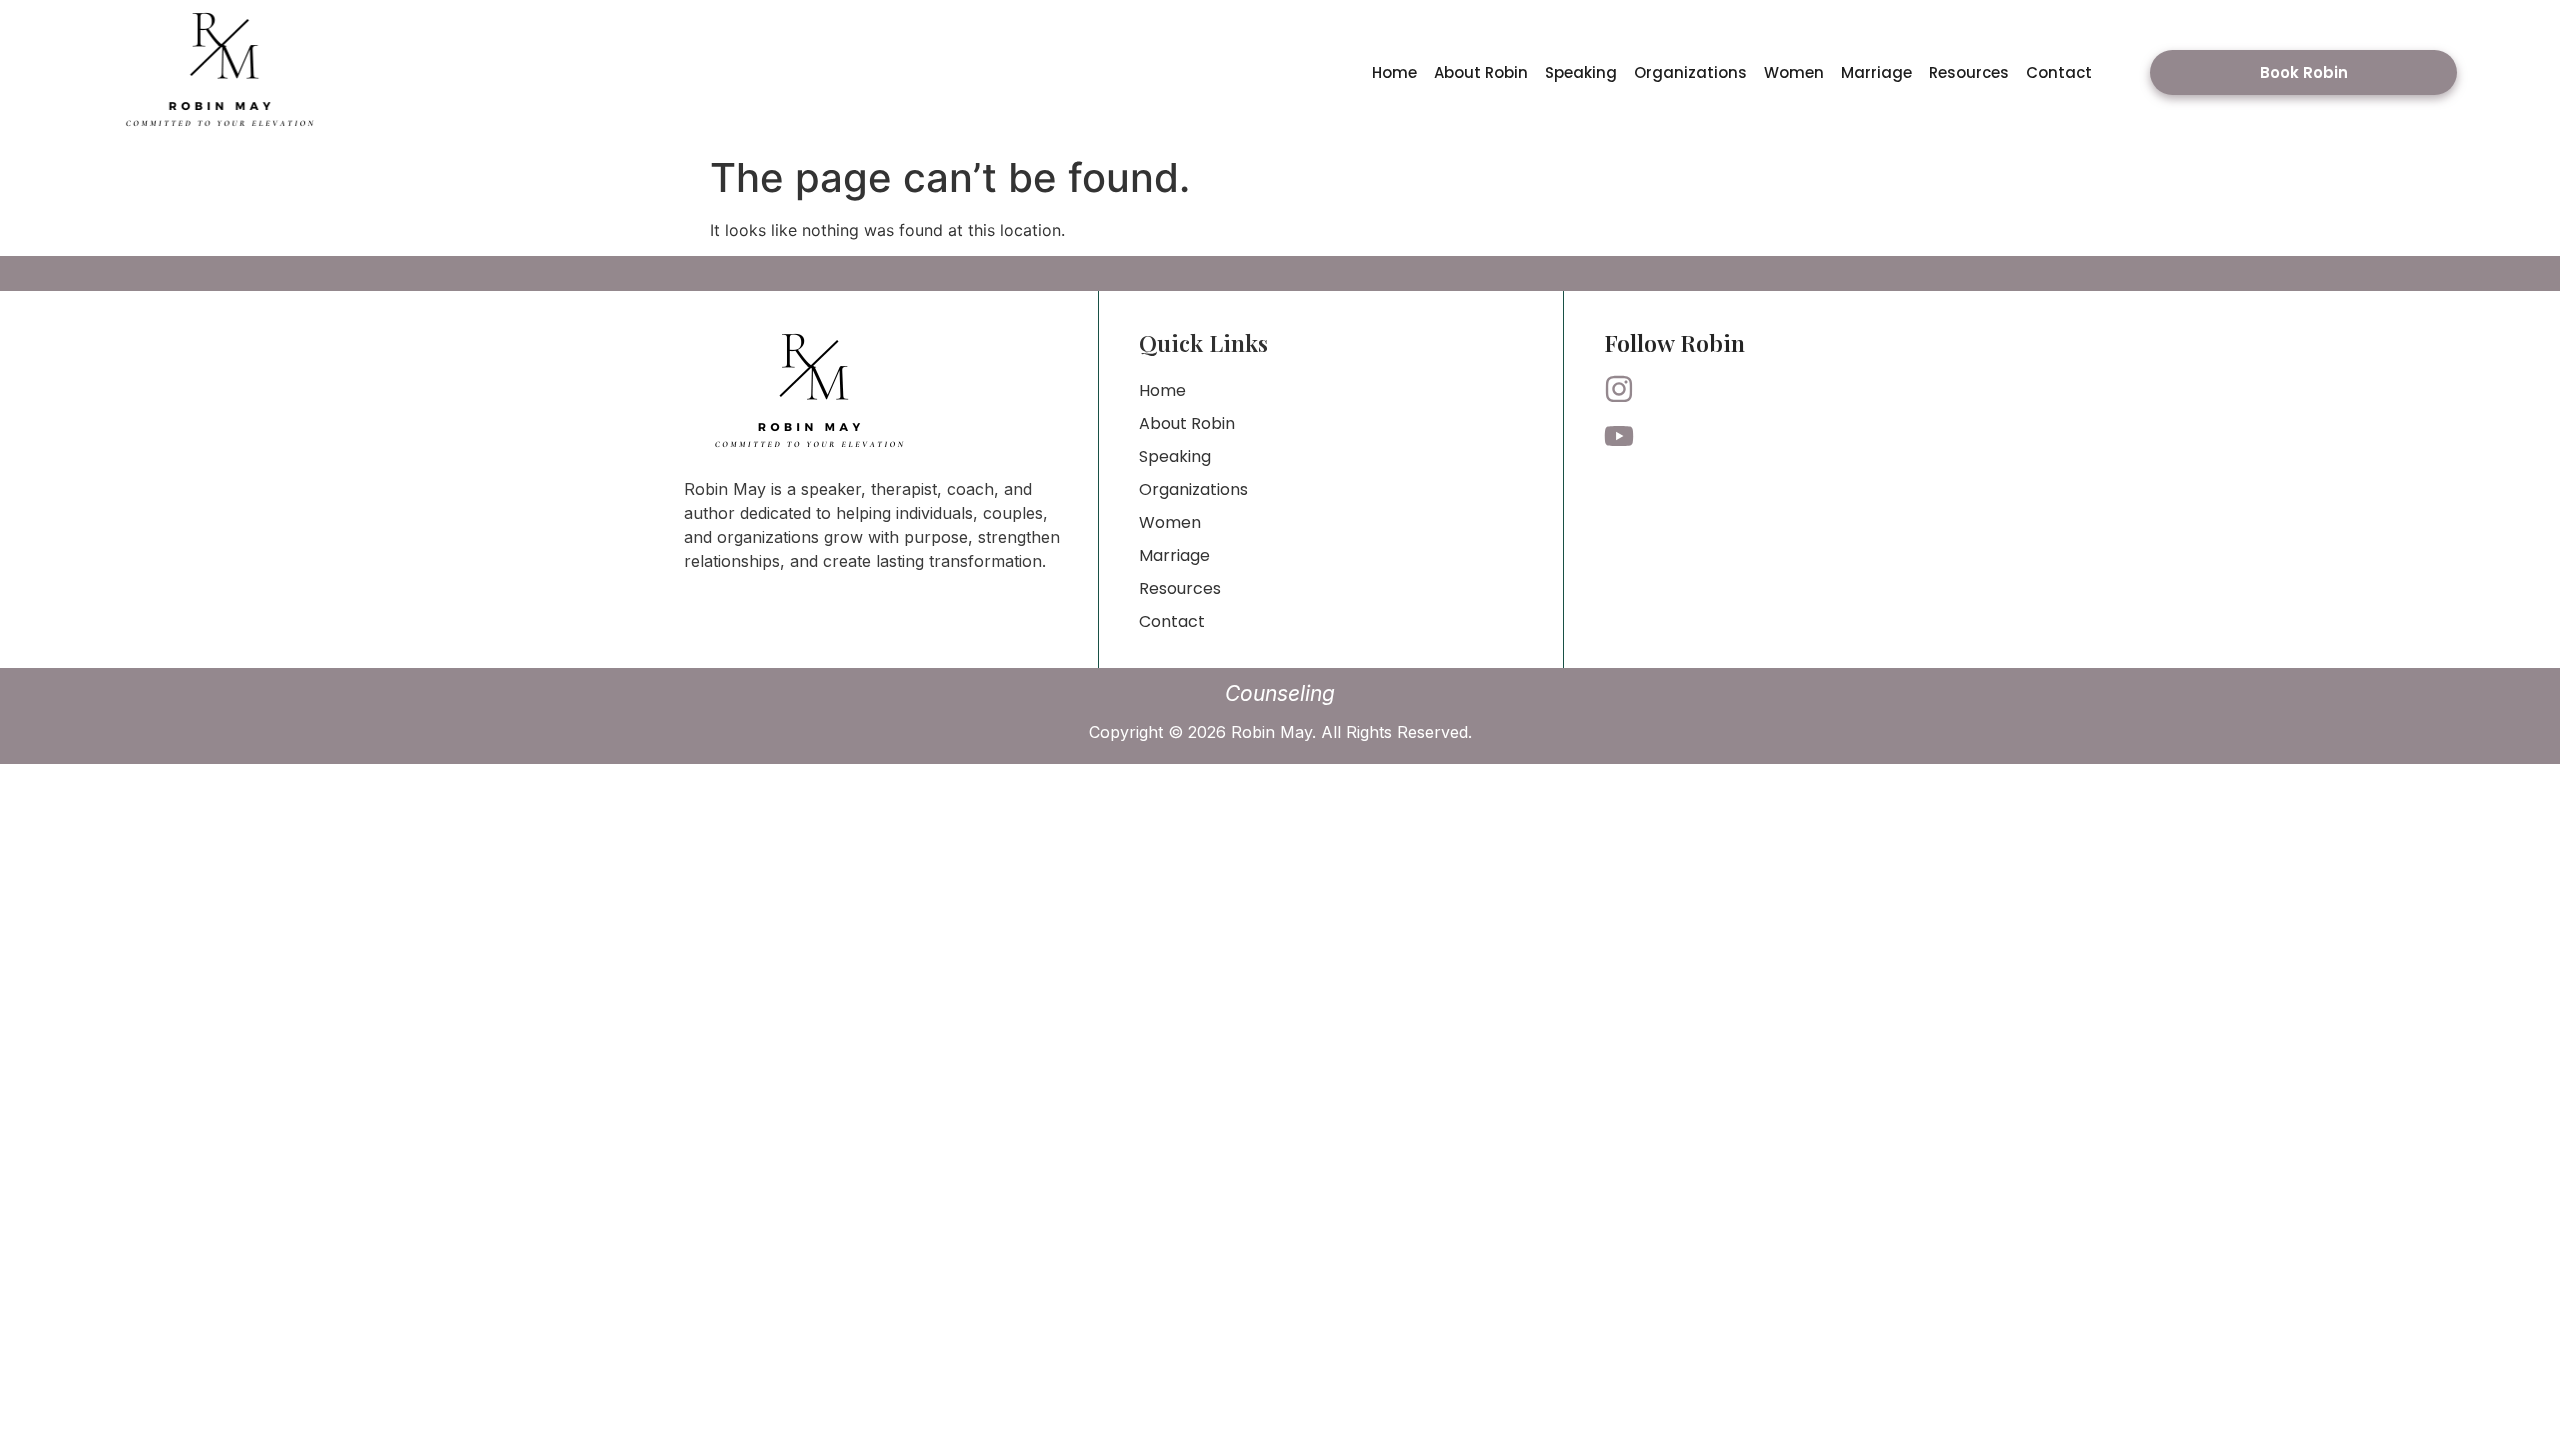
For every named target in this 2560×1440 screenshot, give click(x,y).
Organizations (1690, 72)
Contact (2059, 72)
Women (1794, 72)
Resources (1969, 72)
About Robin (1481, 72)
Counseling (1280, 693)
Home (1394, 72)
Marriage (1876, 72)
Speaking (1581, 72)
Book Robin (2304, 72)
